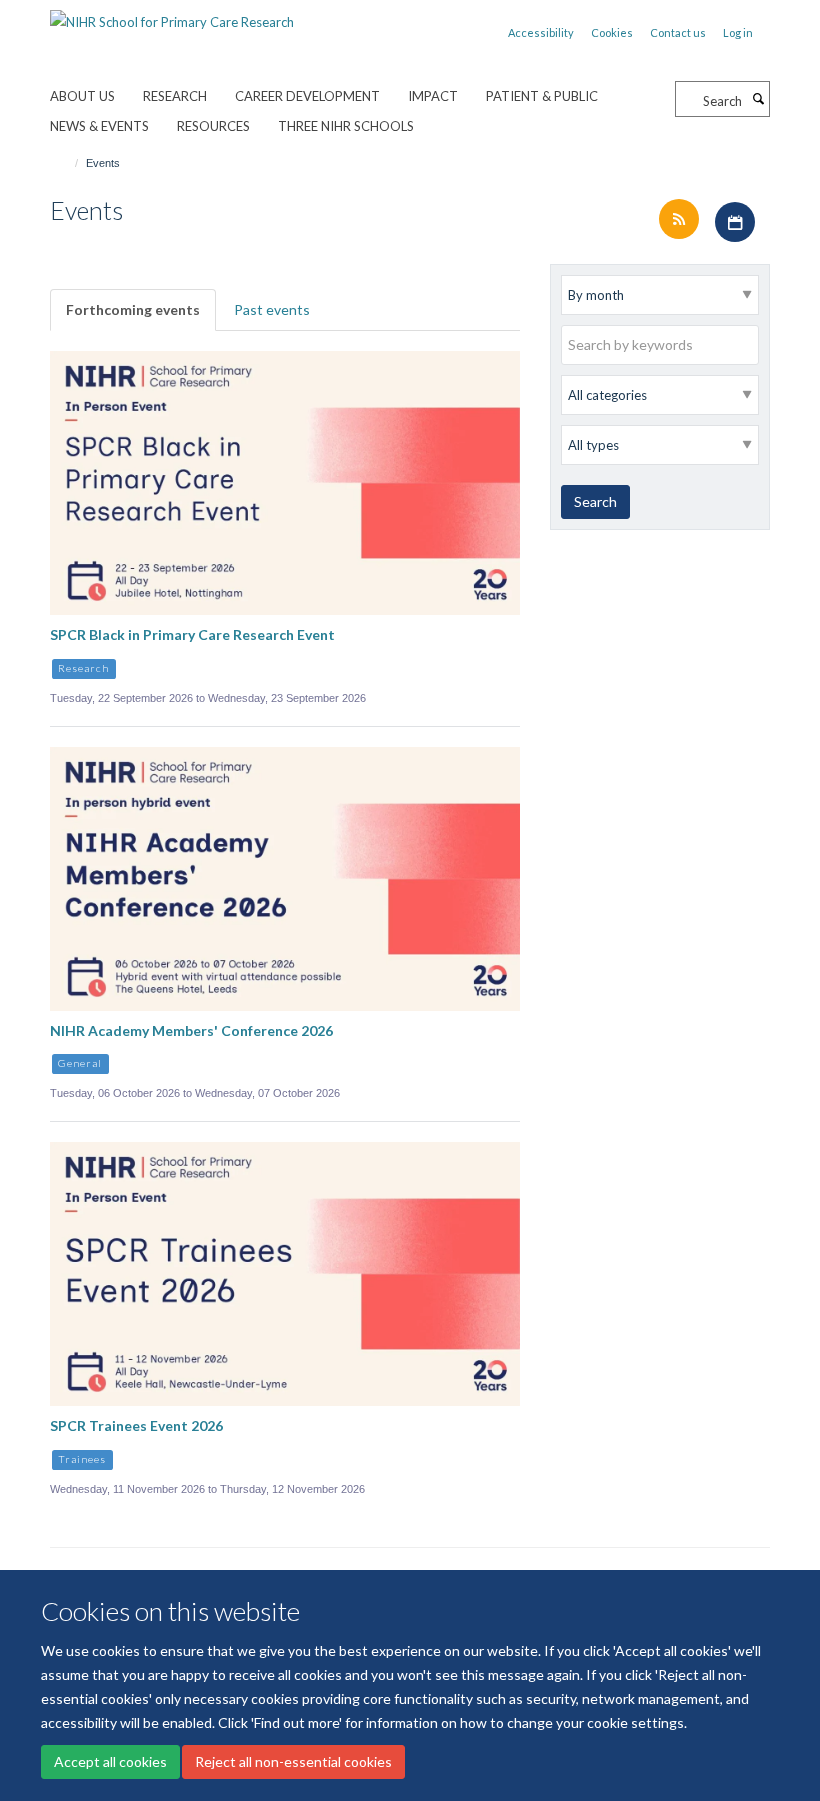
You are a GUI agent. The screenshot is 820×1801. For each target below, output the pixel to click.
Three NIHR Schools (346, 126)
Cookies (612, 32)
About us (82, 96)
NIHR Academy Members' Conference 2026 (191, 1030)
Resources (213, 126)
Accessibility (541, 32)
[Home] (67, 163)
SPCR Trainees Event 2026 (136, 1425)
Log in (738, 32)
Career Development (307, 96)
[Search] (758, 99)
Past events (272, 309)
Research (175, 96)
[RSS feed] (680, 220)
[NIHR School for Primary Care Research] (172, 15)
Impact (433, 96)
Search (595, 501)
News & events (99, 126)
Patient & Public (542, 96)
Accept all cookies (110, 1761)
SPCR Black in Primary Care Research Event (192, 634)
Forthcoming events (133, 309)
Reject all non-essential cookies (293, 1761)
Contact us (678, 32)
